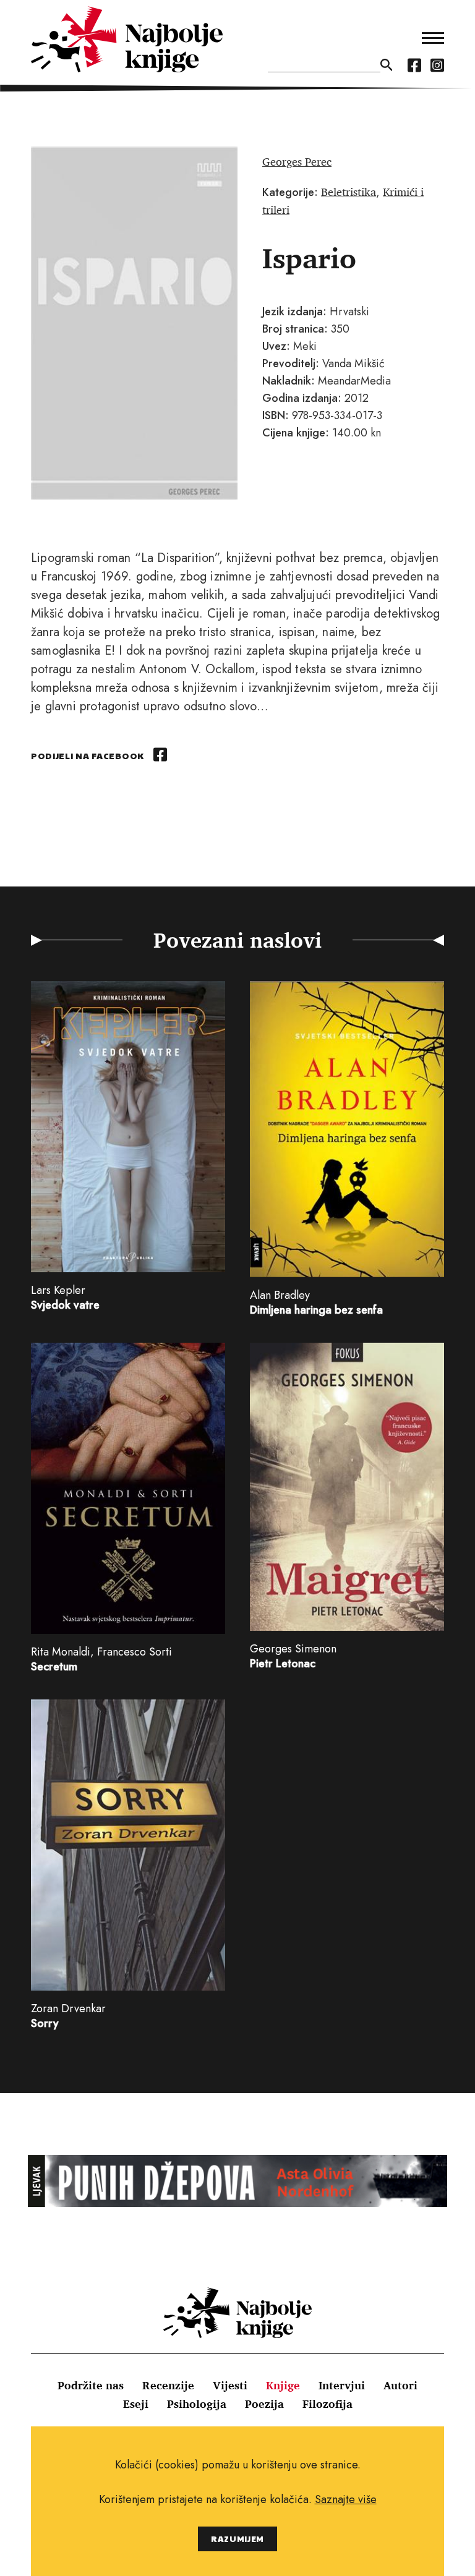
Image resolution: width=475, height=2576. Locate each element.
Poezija (264, 2404)
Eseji (136, 2404)
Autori (400, 2385)
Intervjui (342, 2385)
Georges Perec (297, 161)
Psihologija (197, 2404)
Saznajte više (346, 2499)
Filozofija (327, 2404)
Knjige (283, 2385)
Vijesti (230, 2385)
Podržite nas (91, 2385)
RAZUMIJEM (237, 2539)
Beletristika (349, 192)
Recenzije (168, 2385)
